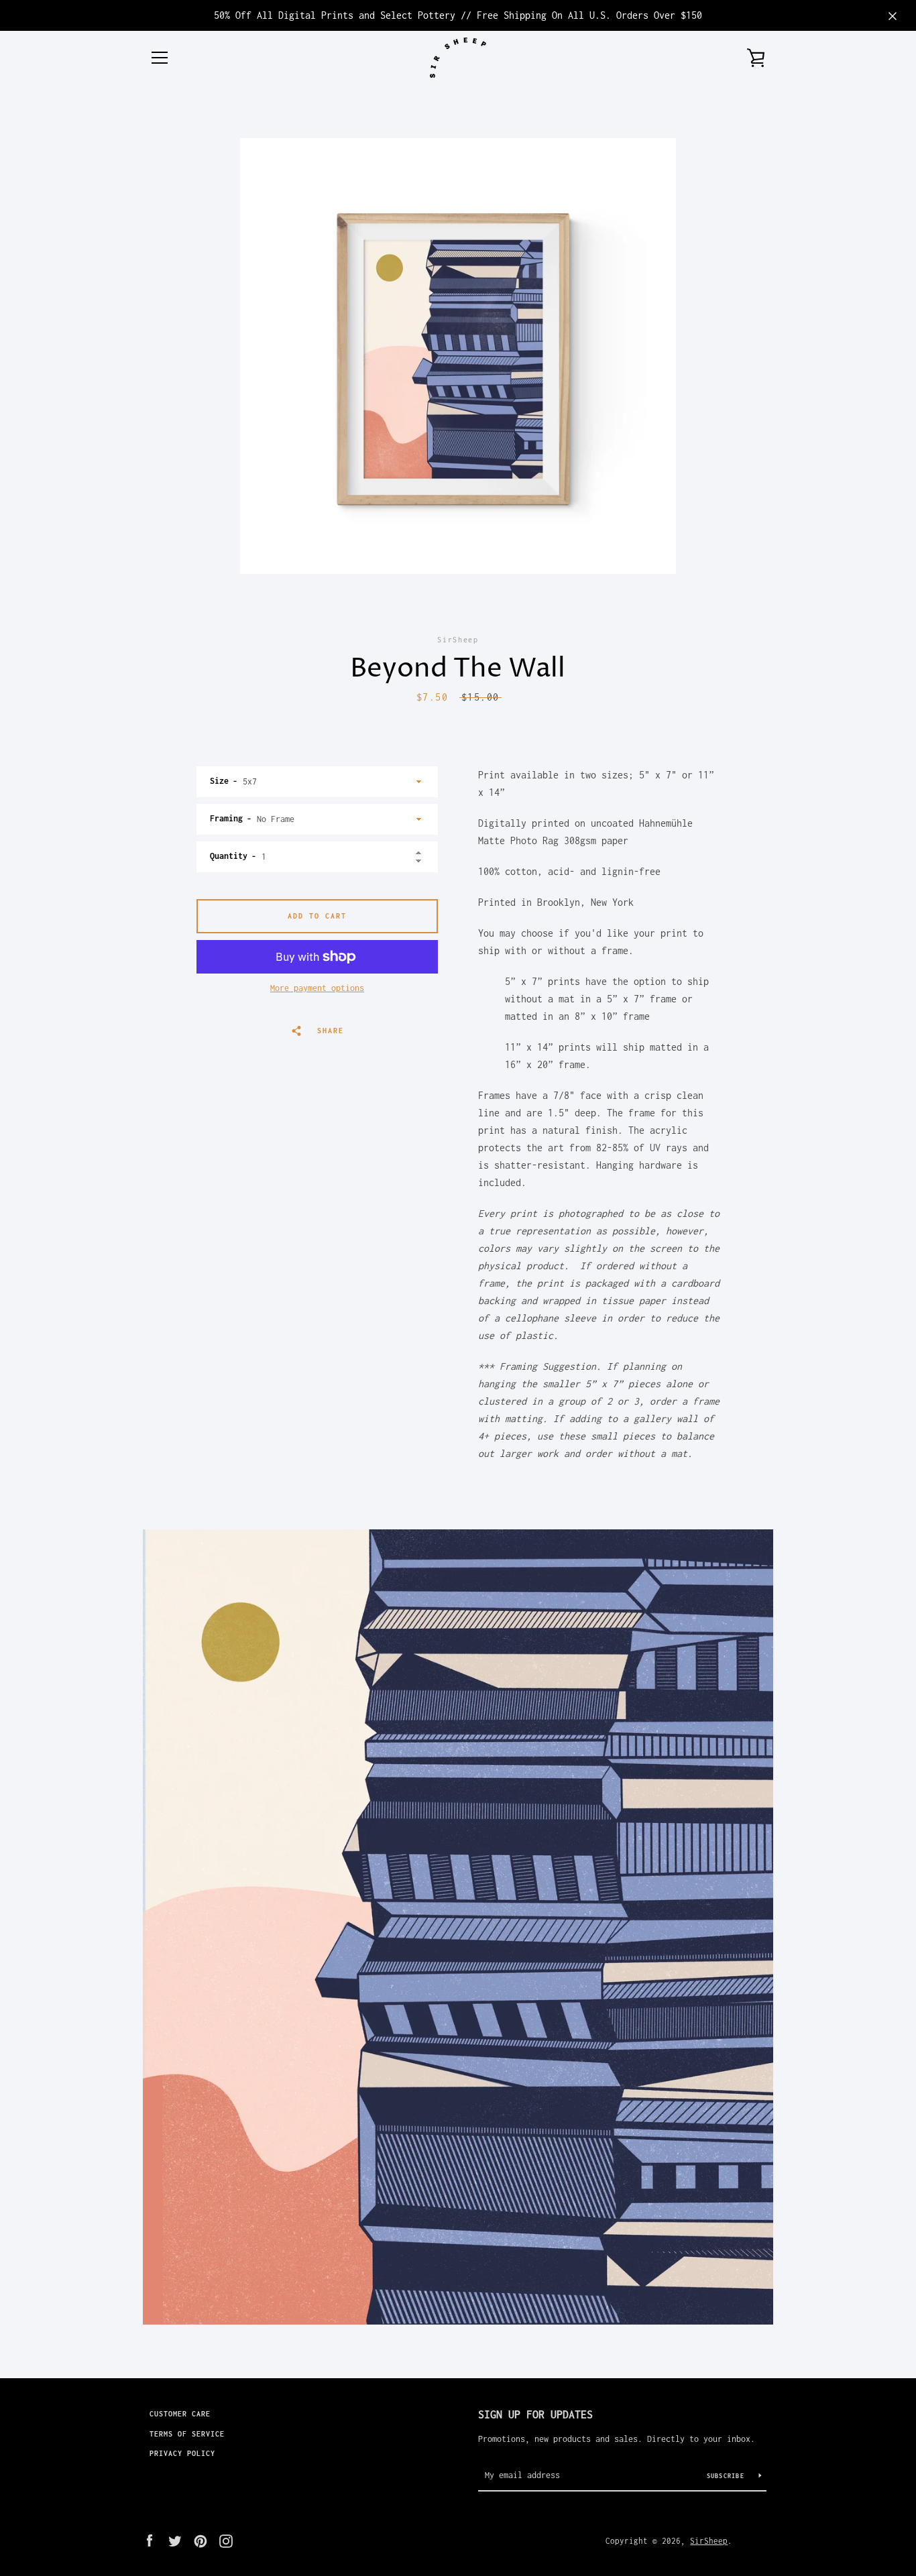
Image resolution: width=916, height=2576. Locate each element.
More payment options (317, 988)
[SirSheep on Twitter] (175, 2540)
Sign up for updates (535, 2414)
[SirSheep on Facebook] (150, 2540)
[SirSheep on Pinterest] (201, 2540)
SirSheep (709, 2541)
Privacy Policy (182, 2453)
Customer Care (180, 2414)
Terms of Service (187, 2434)
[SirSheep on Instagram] (226, 2540)
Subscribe (728, 2476)
